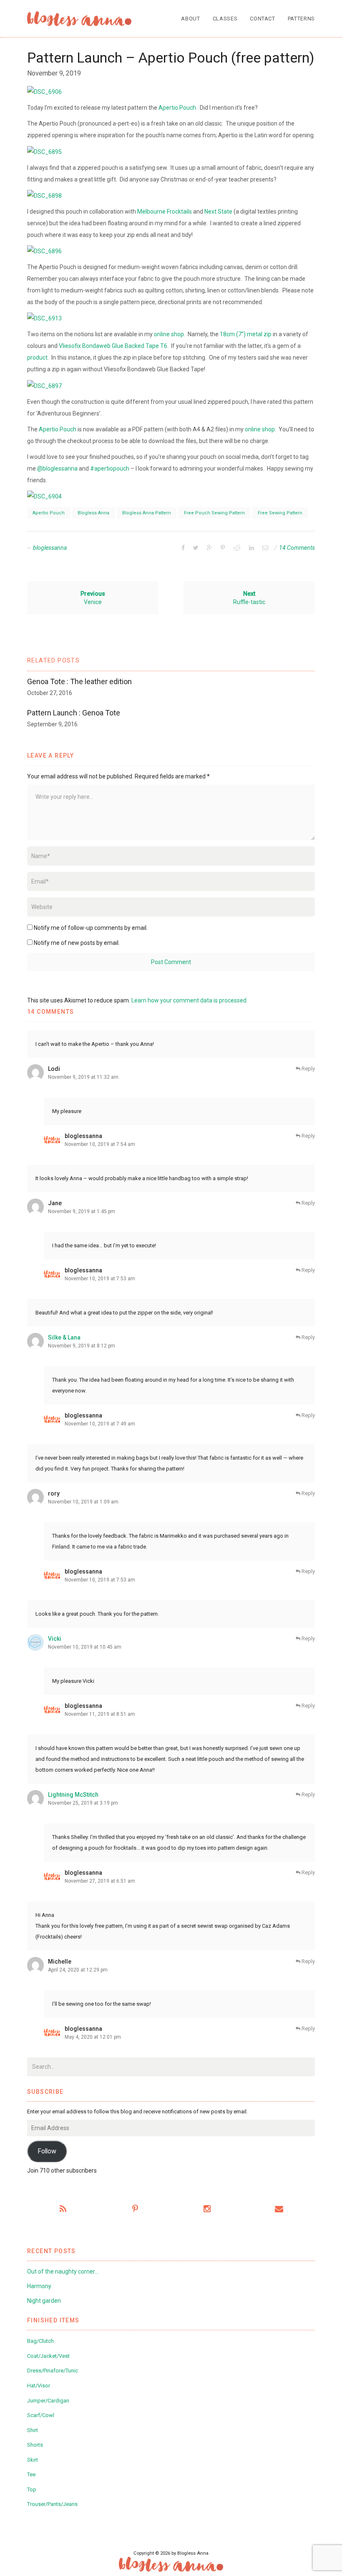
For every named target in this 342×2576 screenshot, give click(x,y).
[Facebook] (183, 548)
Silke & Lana (64, 1337)
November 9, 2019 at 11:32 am (83, 1077)
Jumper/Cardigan (48, 2401)
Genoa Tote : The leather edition (79, 681)
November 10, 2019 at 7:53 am (100, 1279)
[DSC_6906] (44, 91)
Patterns (301, 19)
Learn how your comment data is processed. (190, 1000)
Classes (225, 19)
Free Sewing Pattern (280, 513)
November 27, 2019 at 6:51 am (100, 1881)
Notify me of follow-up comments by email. (91, 928)
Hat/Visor (39, 2386)
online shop (169, 334)
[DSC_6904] (44, 496)
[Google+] (210, 548)
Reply (308, 1069)
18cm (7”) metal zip (246, 334)
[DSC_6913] (44, 318)
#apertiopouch (110, 468)
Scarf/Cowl (41, 2415)
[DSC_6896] (44, 251)
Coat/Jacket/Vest (48, 2356)
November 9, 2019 (54, 73)
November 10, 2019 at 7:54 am (100, 1144)
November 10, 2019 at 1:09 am (83, 1502)
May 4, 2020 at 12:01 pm (93, 2037)
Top (32, 2489)
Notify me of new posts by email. (77, 943)
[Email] (265, 548)
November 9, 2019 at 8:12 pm (82, 1346)
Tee (31, 2474)
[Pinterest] (223, 548)
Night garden (44, 2301)
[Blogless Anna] (79, 19)
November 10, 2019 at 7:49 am (100, 1424)
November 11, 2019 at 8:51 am (100, 1714)
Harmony (39, 2286)
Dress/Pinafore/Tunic (53, 2371)
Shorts (35, 2445)
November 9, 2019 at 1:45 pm (82, 1211)
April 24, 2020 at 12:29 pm (78, 1970)
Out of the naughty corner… (63, 2271)
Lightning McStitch (73, 1795)
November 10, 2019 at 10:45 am (85, 1647)
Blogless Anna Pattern (147, 513)
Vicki (55, 1639)
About (190, 19)
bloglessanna (50, 548)
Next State (218, 212)
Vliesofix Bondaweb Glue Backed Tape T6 (113, 346)
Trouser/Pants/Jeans (52, 2504)
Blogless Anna (93, 513)
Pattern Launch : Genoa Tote (74, 713)
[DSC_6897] (44, 385)
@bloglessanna (57, 468)
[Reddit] (237, 548)
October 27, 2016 (50, 693)
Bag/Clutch (40, 2341)
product (37, 358)
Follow (47, 2151)
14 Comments (297, 548)
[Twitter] (196, 548)
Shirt (33, 2430)
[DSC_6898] (44, 195)
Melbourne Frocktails (165, 212)
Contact (263, 19)
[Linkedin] (251, 548)
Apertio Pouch (177, 108)
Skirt (33, 2460)
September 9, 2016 (52, 724)
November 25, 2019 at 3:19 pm (83, 1803)
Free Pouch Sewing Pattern (214, 513)
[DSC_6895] (44, 151)
